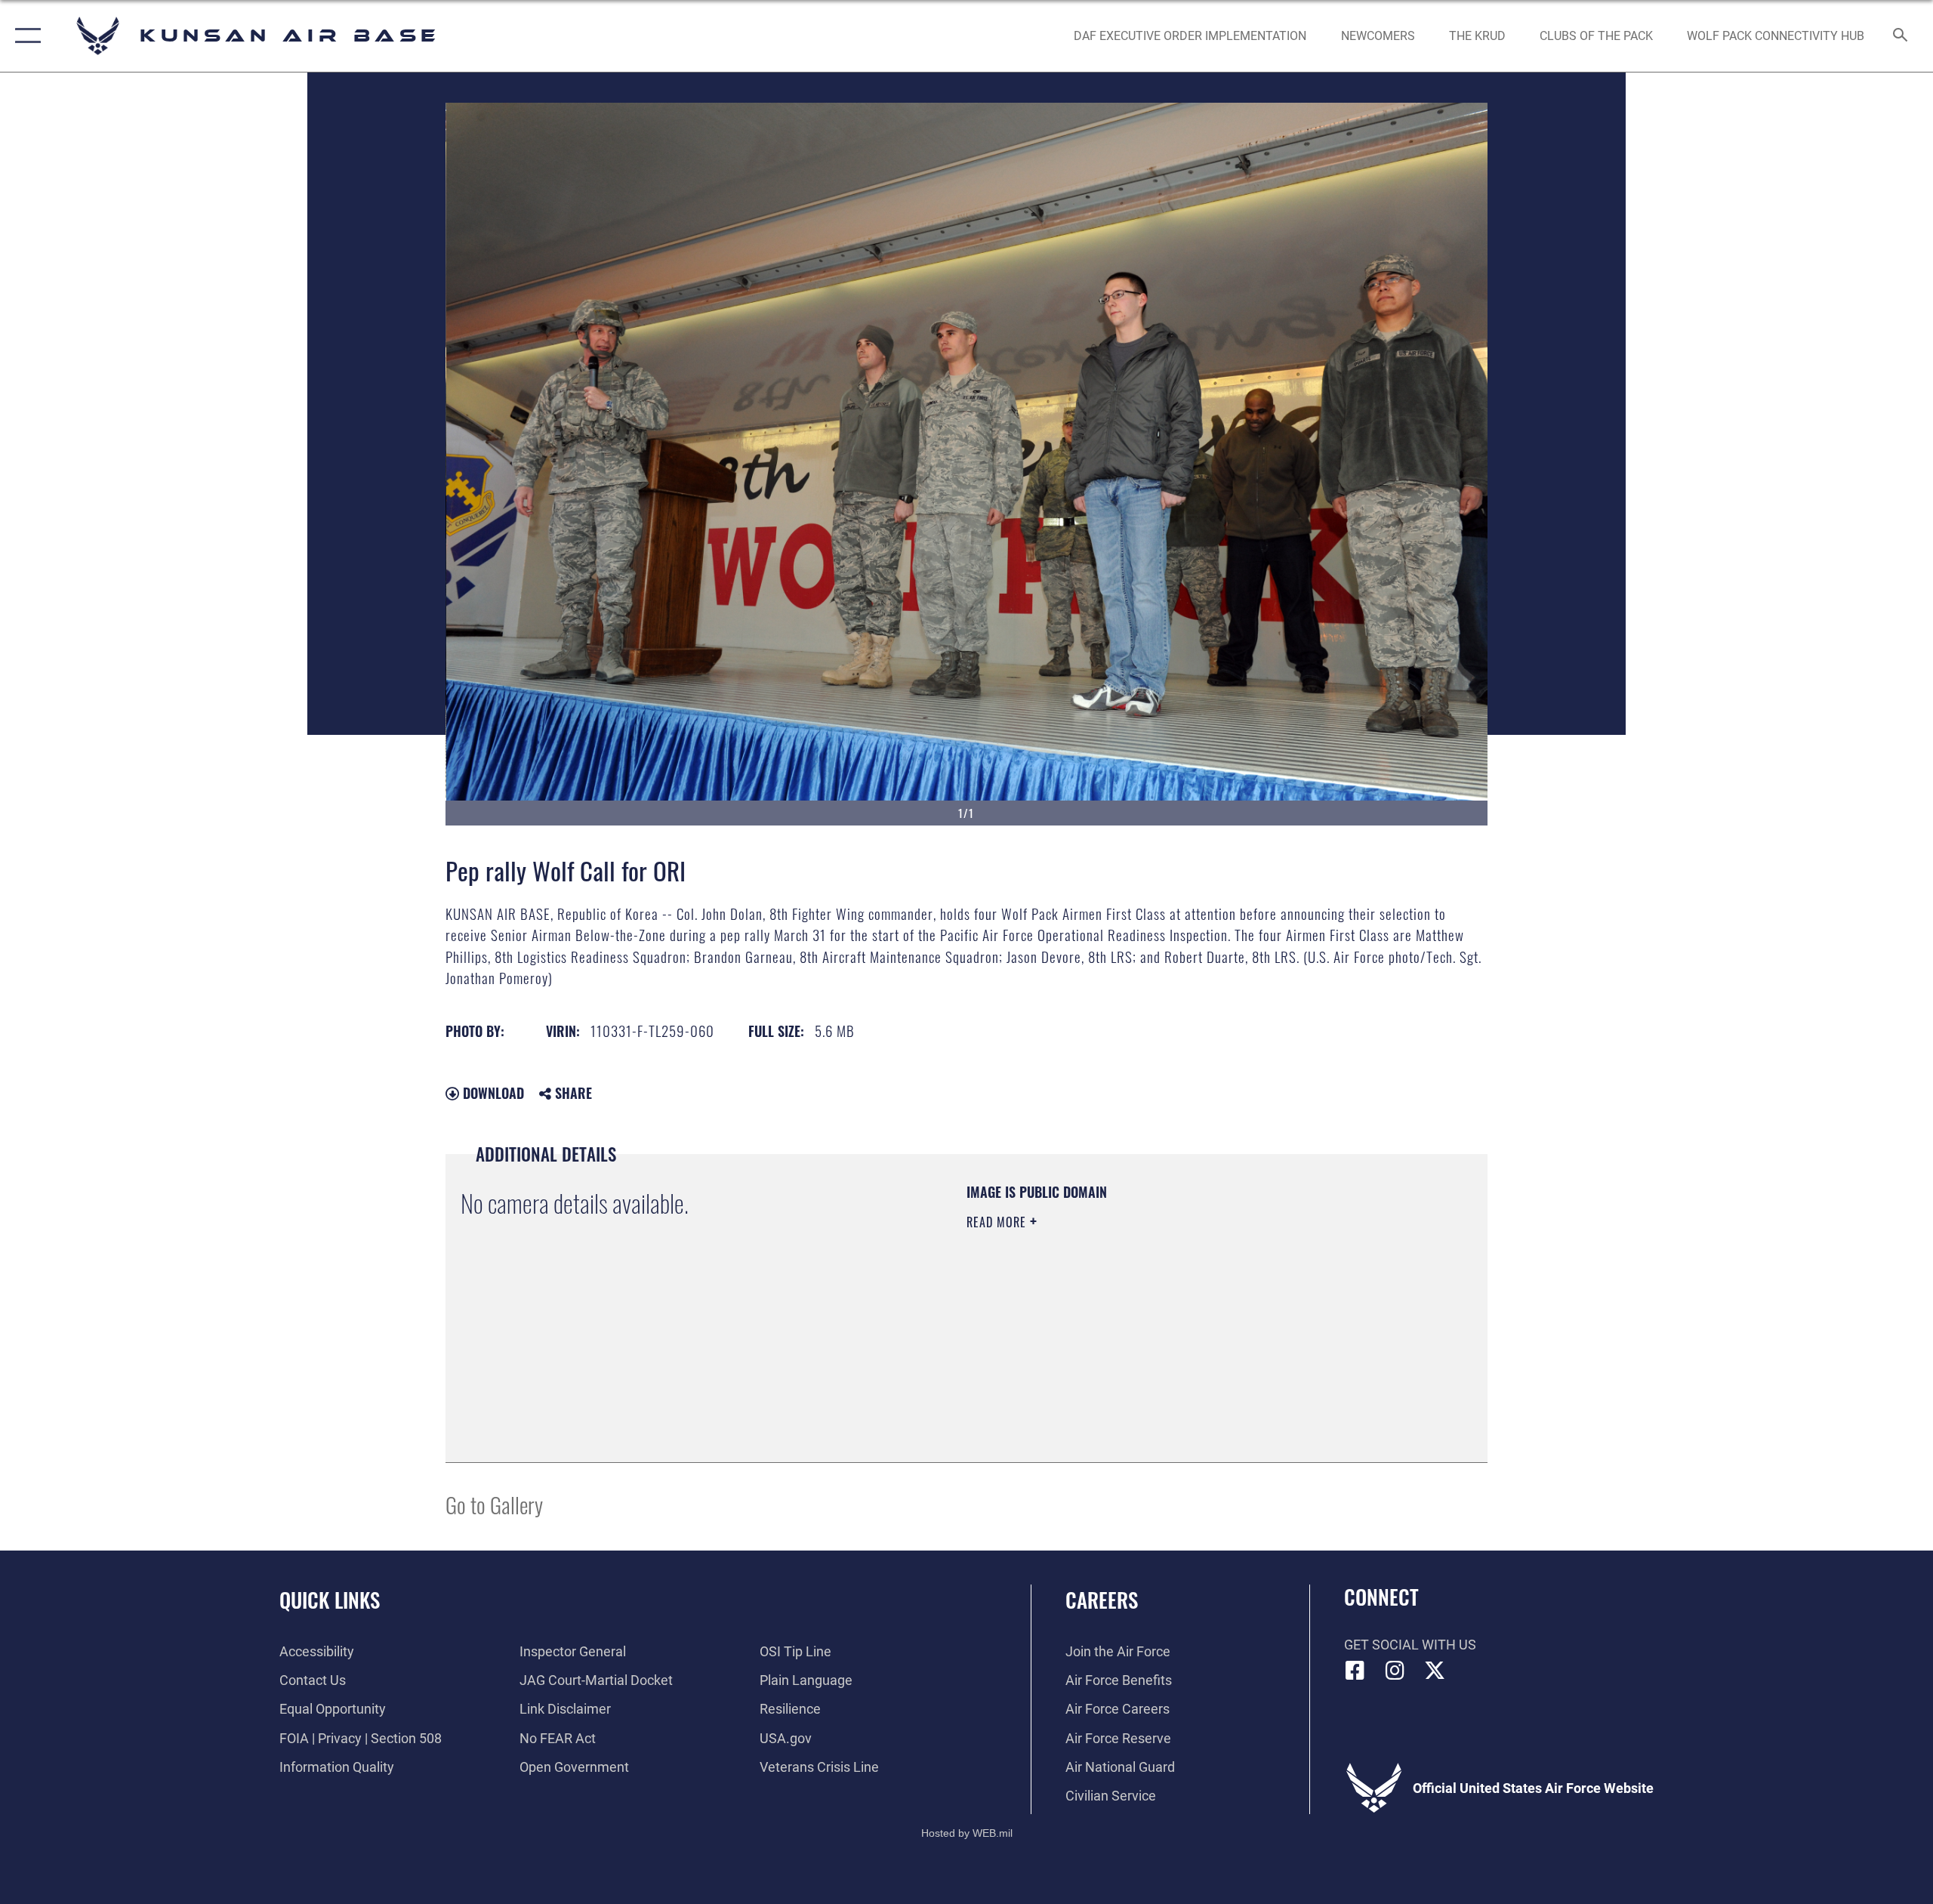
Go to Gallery (494, 1504)
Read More (998, 1222)
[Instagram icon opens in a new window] (1395, 1671)
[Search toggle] (1901, 36)
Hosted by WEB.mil (967, 1833)
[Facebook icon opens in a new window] (1355, 1671)
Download (492, 1093)
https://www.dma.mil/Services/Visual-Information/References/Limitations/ (1144, 1318)
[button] (25, 36)
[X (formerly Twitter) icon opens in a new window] (1435, 1671)
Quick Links (330, 1600)
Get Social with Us (1410, 1645)
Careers (1102, 1600)
